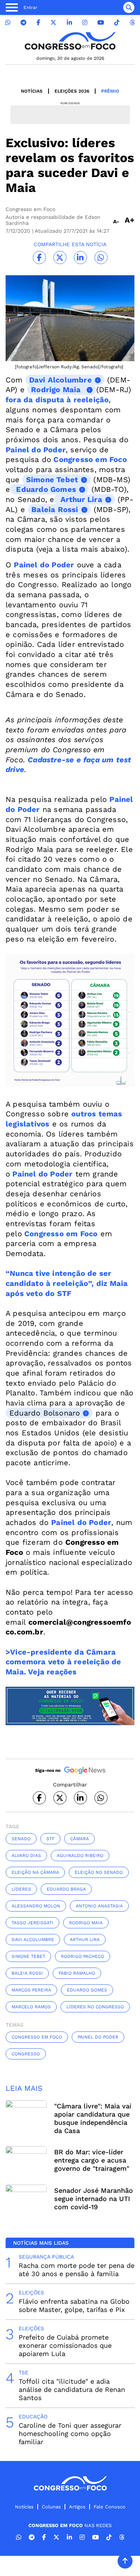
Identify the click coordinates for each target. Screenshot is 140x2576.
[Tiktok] (117, 23)
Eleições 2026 (72, 91)
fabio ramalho (77, 1973)
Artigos (77, 2507)
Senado (21, 1839)
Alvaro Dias (26, 1856)
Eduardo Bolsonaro (45, 1413)
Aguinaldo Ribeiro (80, 1856)
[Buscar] (129, 7)
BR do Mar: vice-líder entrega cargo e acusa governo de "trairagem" (92, 2160)
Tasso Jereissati (32, 1923)
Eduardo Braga (66, 1889)
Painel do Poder (42, 1174)
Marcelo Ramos (31, 2007)
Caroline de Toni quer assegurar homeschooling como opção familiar (70, 2434)
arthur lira (85, 1940)
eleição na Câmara (35, 1872)
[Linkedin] (69, 23)
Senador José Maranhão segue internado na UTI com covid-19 (94, 2199)
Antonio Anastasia (99, 1906)
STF (50, 1839)
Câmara (80, 1839)
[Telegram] (24, 23)
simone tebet (28, 1956)
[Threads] (132, 23)
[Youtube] (101, 23)
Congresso (26, 2054)
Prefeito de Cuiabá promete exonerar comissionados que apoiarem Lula (65, 2345)
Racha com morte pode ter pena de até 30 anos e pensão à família (77, 2270)
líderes (21, 1889)
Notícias (32, 91)
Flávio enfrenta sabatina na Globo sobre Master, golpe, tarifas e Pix (74, 2305)
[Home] (70, 41)
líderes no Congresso (95, 2007)
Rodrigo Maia (86, 1923)
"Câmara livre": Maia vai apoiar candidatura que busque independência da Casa (93, 2118)
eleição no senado (99, 1872)
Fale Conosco (110, 2507)
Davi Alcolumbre (33, 1940)
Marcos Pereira (31, 1990)
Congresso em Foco (37, 2037)
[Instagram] (85, 23)
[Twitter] (53, 23)
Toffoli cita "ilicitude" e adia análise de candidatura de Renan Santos (72, 2389)
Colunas (51, 2507)
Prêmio (110, 91)
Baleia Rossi (27, 1973)
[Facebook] (38, 23)
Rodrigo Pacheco (83, 1956)
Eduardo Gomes (87, 1990)
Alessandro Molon (36, 1906)
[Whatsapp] (8, 23)
